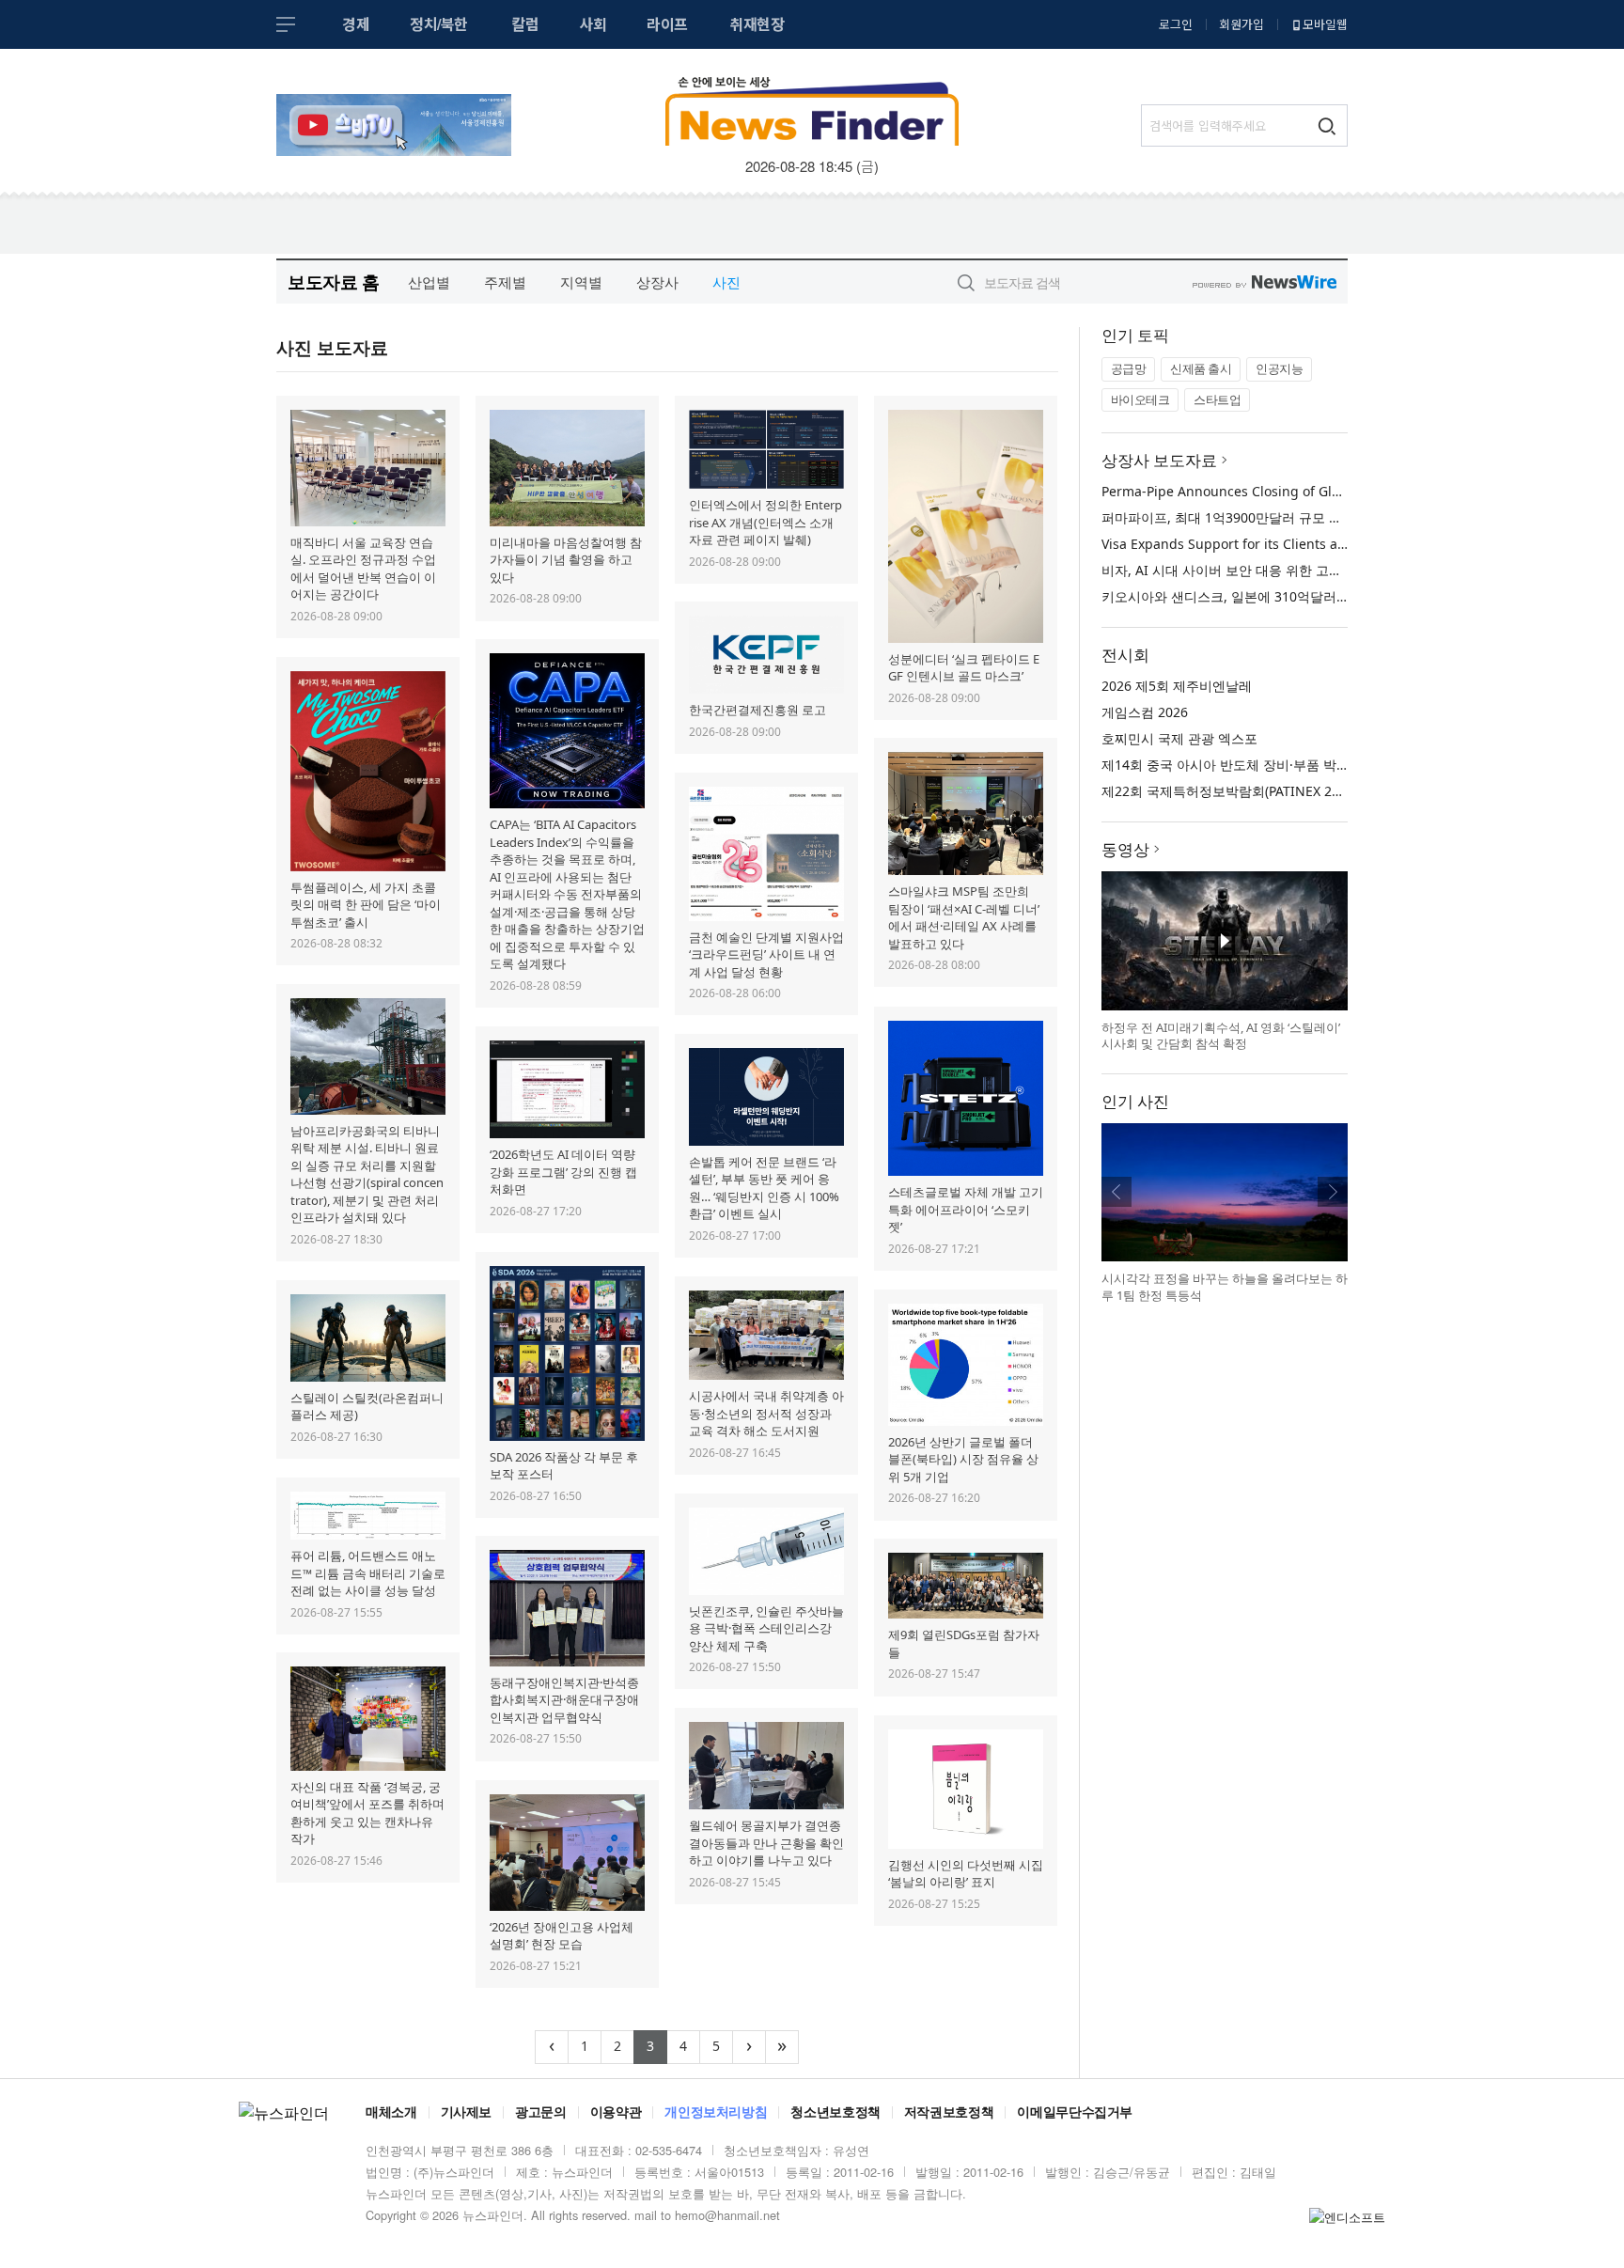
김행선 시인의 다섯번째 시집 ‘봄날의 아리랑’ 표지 (966, 1874)
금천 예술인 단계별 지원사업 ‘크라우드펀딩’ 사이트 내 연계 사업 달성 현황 (766, 954)
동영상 (1125, 849)
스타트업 (1217, 399)
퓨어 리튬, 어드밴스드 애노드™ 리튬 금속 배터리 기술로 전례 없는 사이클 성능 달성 (368, 1573)
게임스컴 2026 (1145, 712)
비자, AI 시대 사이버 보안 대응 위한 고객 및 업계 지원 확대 (1275, 570)
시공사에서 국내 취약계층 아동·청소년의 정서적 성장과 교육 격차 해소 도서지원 (766, 1413)
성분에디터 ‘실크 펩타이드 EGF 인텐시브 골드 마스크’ (964, 668)
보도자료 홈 (333, 282)
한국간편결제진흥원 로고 (757, 710)
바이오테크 (1140, 399)
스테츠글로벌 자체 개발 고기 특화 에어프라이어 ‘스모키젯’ (966, 1209)
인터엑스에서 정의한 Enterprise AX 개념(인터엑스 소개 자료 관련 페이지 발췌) (765, 522)
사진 (726, 282)
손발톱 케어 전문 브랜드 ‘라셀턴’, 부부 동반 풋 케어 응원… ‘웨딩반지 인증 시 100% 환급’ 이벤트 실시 (764, 1188)
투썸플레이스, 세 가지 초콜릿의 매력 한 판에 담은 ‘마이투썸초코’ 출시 (366, 905)
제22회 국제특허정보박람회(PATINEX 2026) (1230, 791)
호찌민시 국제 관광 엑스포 (1179, 738)
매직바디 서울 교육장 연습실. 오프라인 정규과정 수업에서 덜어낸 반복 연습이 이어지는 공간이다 (363, 569)
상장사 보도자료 (1159, 460)
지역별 (581, 282)
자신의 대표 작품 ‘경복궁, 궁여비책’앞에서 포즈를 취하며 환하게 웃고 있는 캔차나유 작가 (367, 1813)
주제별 (505, 282)
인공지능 (1279, 368)
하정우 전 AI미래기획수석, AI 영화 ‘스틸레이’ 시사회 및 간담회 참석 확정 (1221, 1036)
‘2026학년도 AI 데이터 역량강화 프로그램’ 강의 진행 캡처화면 (563, 1172)
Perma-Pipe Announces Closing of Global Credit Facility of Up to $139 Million (1342, 491)
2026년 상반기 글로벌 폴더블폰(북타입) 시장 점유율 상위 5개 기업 (963, 1459)
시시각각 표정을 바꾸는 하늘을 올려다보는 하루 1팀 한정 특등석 (1225, 1287)
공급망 (1129, 368)
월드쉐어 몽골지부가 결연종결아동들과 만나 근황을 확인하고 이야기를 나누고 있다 (766, 1843)
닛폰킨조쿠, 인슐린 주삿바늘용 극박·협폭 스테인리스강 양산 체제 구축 (766, 1628)
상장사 (657, 282)
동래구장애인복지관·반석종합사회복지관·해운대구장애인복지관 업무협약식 (564, 1700)
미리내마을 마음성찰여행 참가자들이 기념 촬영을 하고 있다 (566, 560)
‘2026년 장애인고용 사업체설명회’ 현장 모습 (562, 1936)
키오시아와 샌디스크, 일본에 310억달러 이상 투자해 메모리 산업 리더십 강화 (1329, 596)
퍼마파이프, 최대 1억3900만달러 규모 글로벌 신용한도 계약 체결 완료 (1308, 517)
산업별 (429, 282)
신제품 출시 (1201, 368)
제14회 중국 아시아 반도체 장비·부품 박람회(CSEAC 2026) (1273, 765)
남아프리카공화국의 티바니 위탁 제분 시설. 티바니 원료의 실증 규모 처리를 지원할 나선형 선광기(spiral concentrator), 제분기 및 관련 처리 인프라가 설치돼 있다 (367, 1174)
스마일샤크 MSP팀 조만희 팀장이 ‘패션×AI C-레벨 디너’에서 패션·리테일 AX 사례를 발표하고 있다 (964, 917)
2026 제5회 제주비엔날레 (1177, 686)
